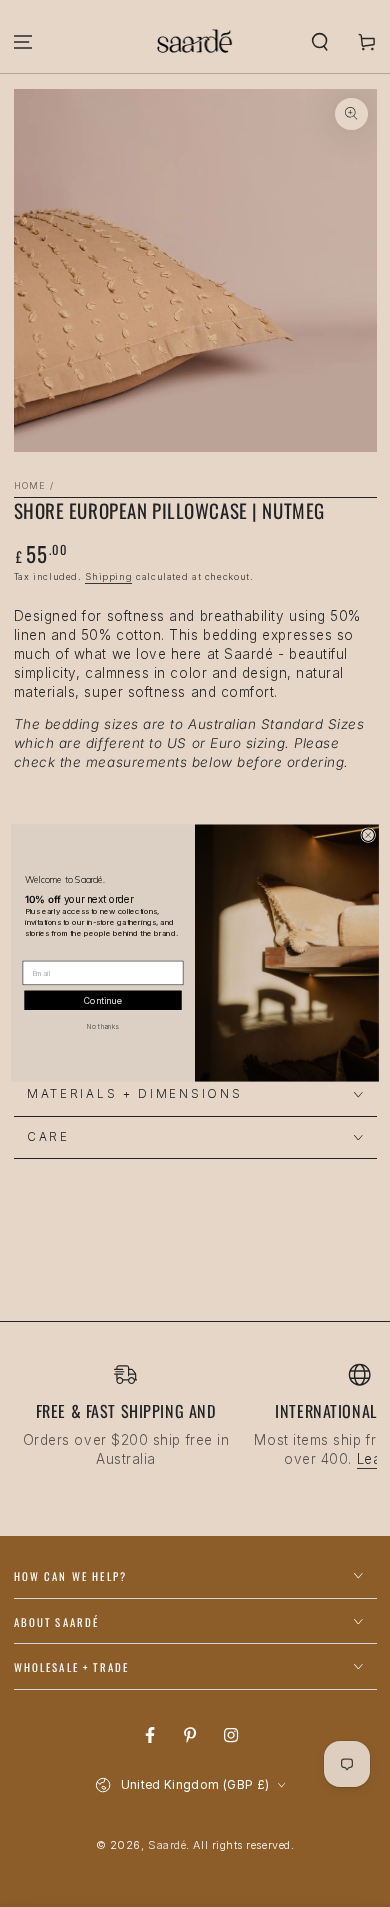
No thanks (102, 1027)
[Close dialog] (368, 835)
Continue (103, 1000)
